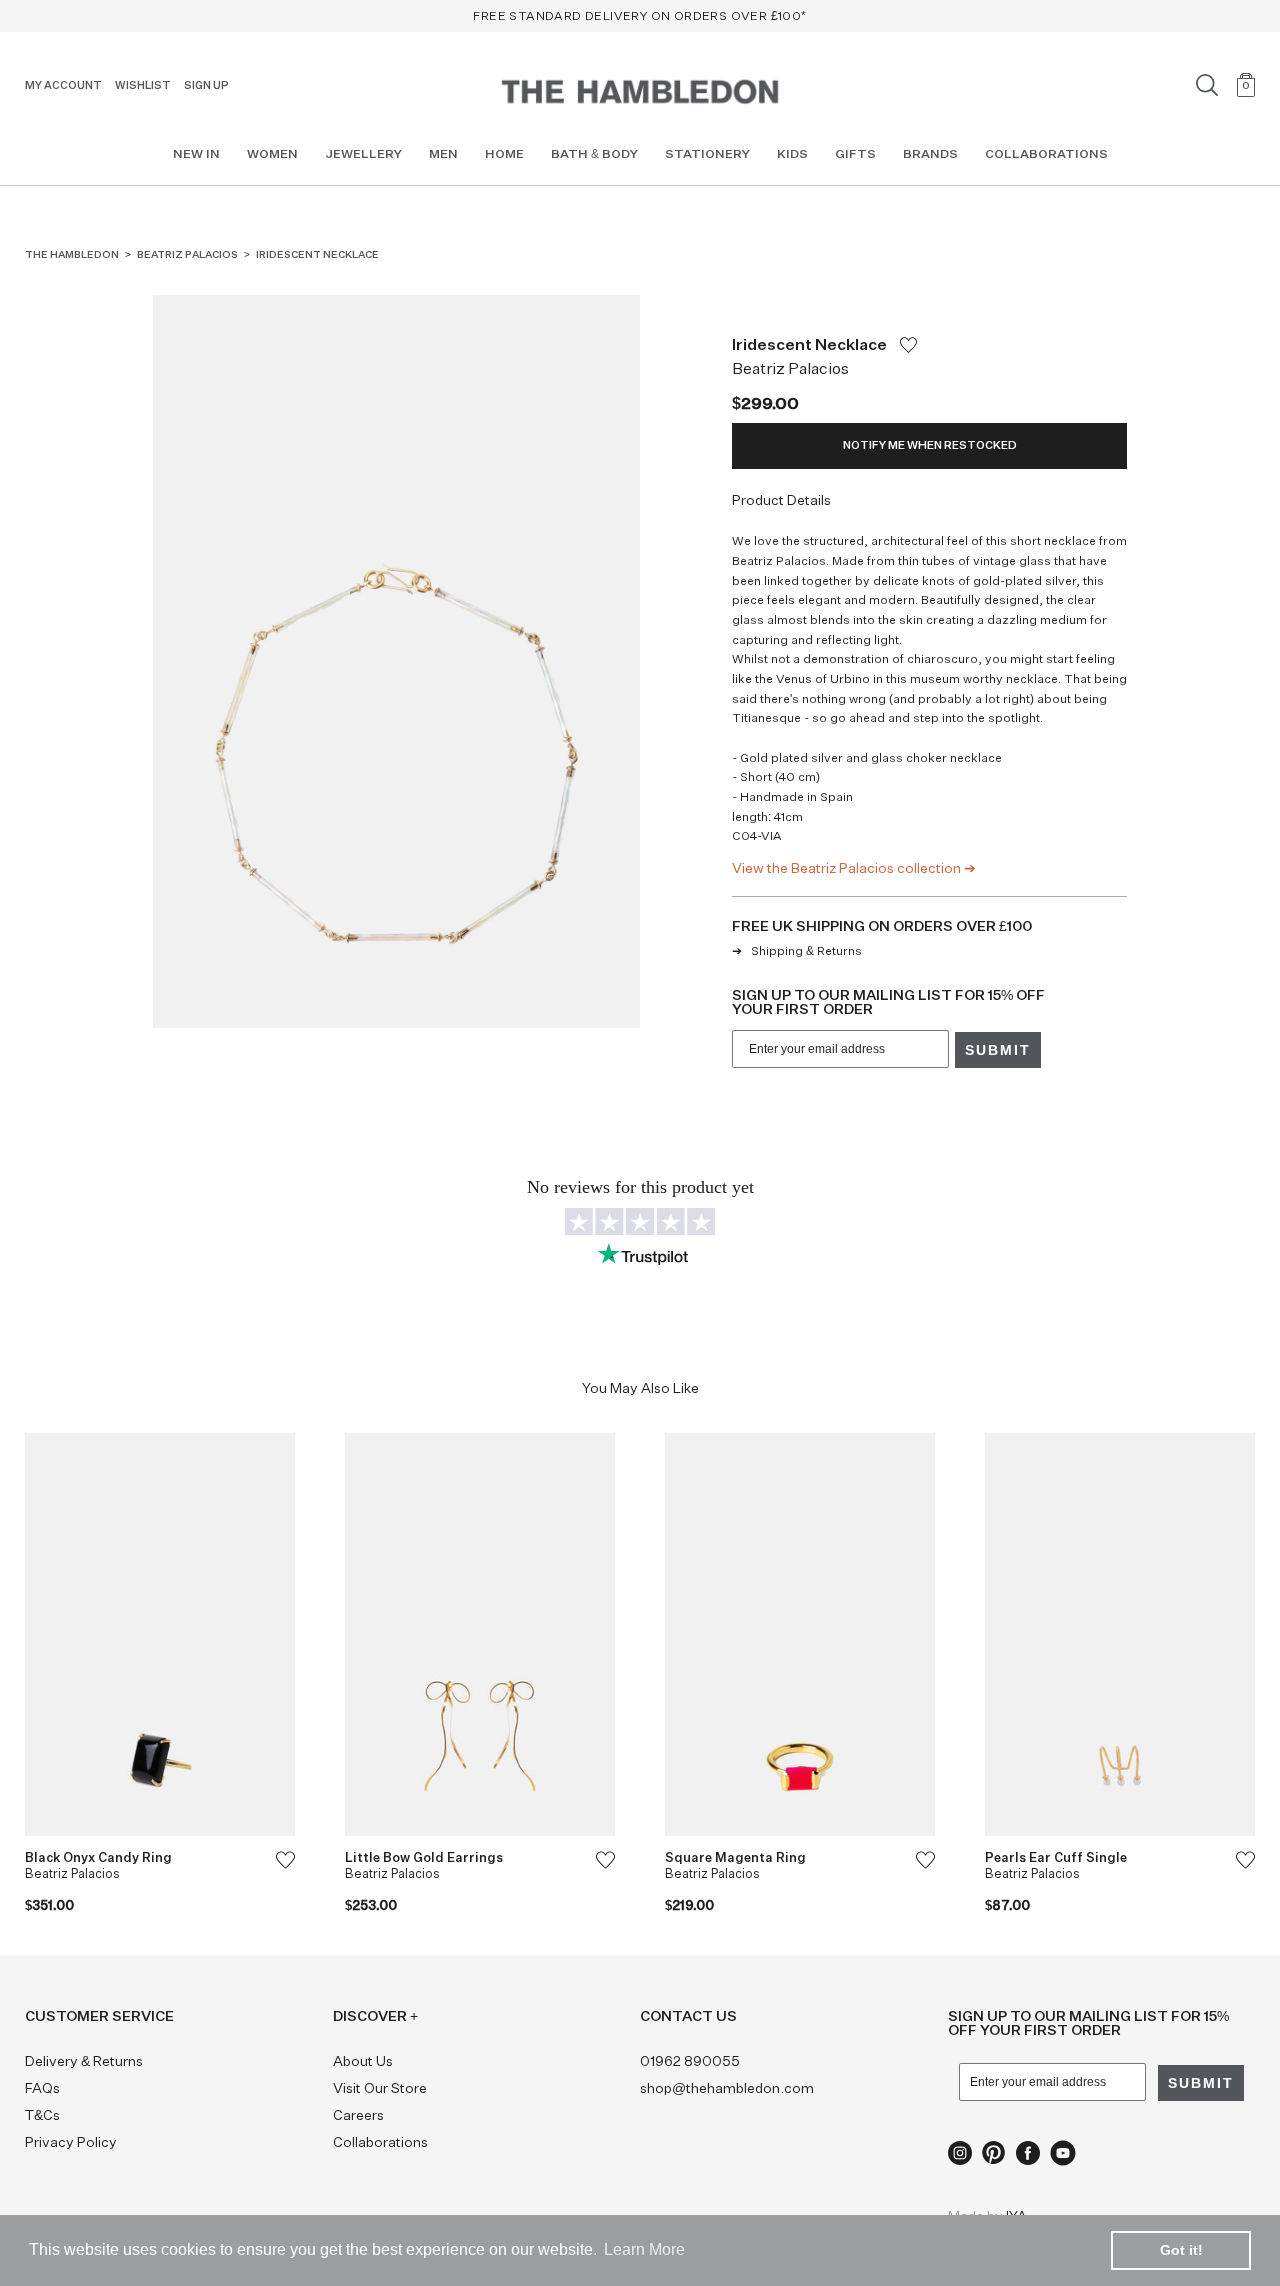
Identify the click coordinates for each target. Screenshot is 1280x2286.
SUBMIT (749, 1218)
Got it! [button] (1181, 2250)
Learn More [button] (644, 2249)
